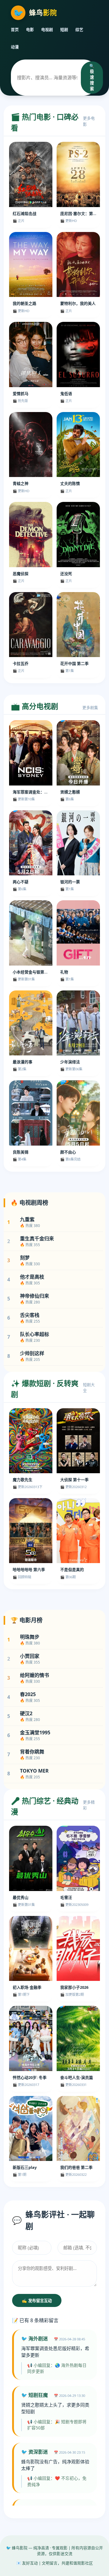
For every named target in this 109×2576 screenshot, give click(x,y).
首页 (15, 29)
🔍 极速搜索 (92, 77)
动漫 (15, 47)
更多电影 (89, 121)
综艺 (79, 29)
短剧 (64, 29)
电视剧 (47, 29)
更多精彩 (89, 1805)
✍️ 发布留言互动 (37, 2301)
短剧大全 (89, 1387)
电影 (30, 29)
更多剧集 (90, 707)
